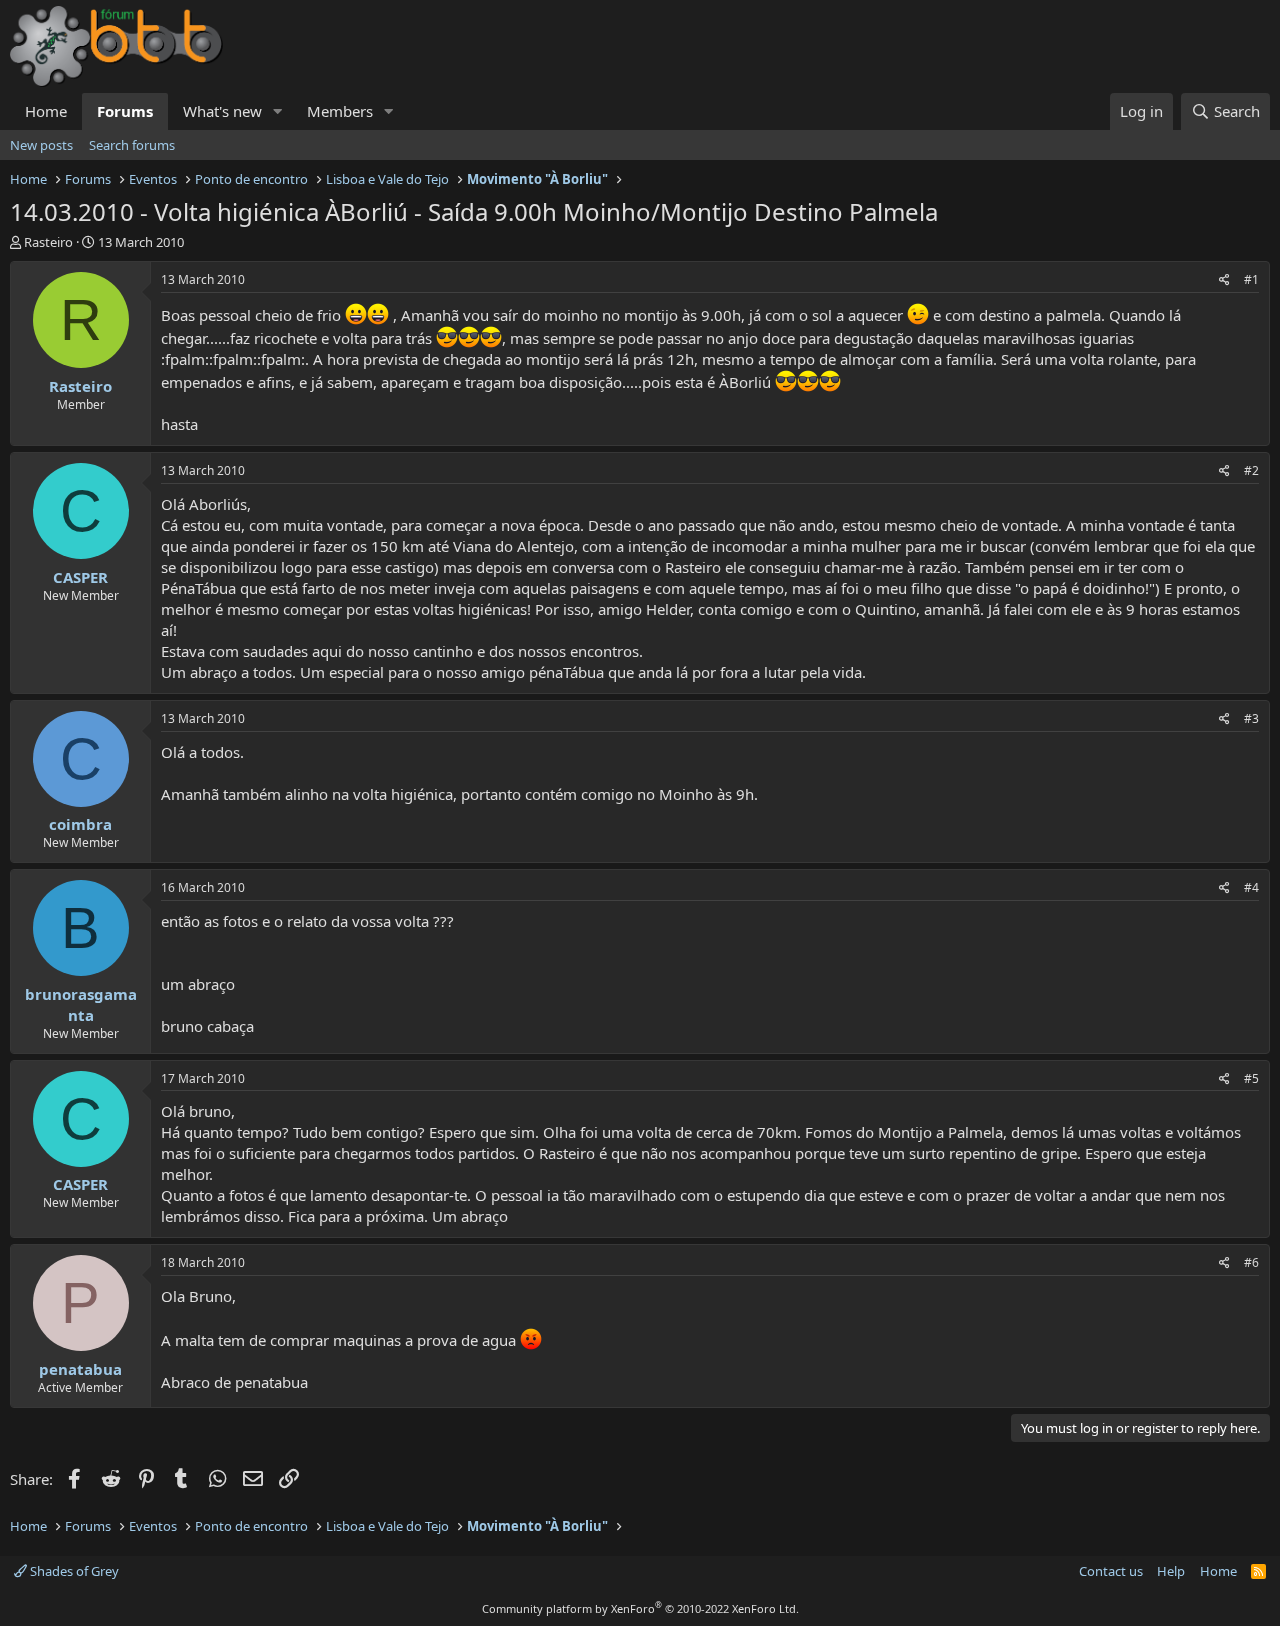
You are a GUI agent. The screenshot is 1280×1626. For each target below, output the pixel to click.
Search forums (132, 145)
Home (46, 111)
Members (340, 111)
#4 (1251, 887)
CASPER (80, 577)
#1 (1251, 279)
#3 (1251, 718)
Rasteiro (48, 242)
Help (1171, 1571)
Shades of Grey (73, 1571)
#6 (1251, 1262)
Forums (125, 111)
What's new (222, 111)
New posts (41, 145)
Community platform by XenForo (640, 1608)
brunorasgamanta (81, 1004)
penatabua (80, 1369)
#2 (1251, 470)
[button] (278, 111)
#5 (1251, 1078)
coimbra (80, 824)
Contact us (1111, 1571)
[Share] (1224, 280)
